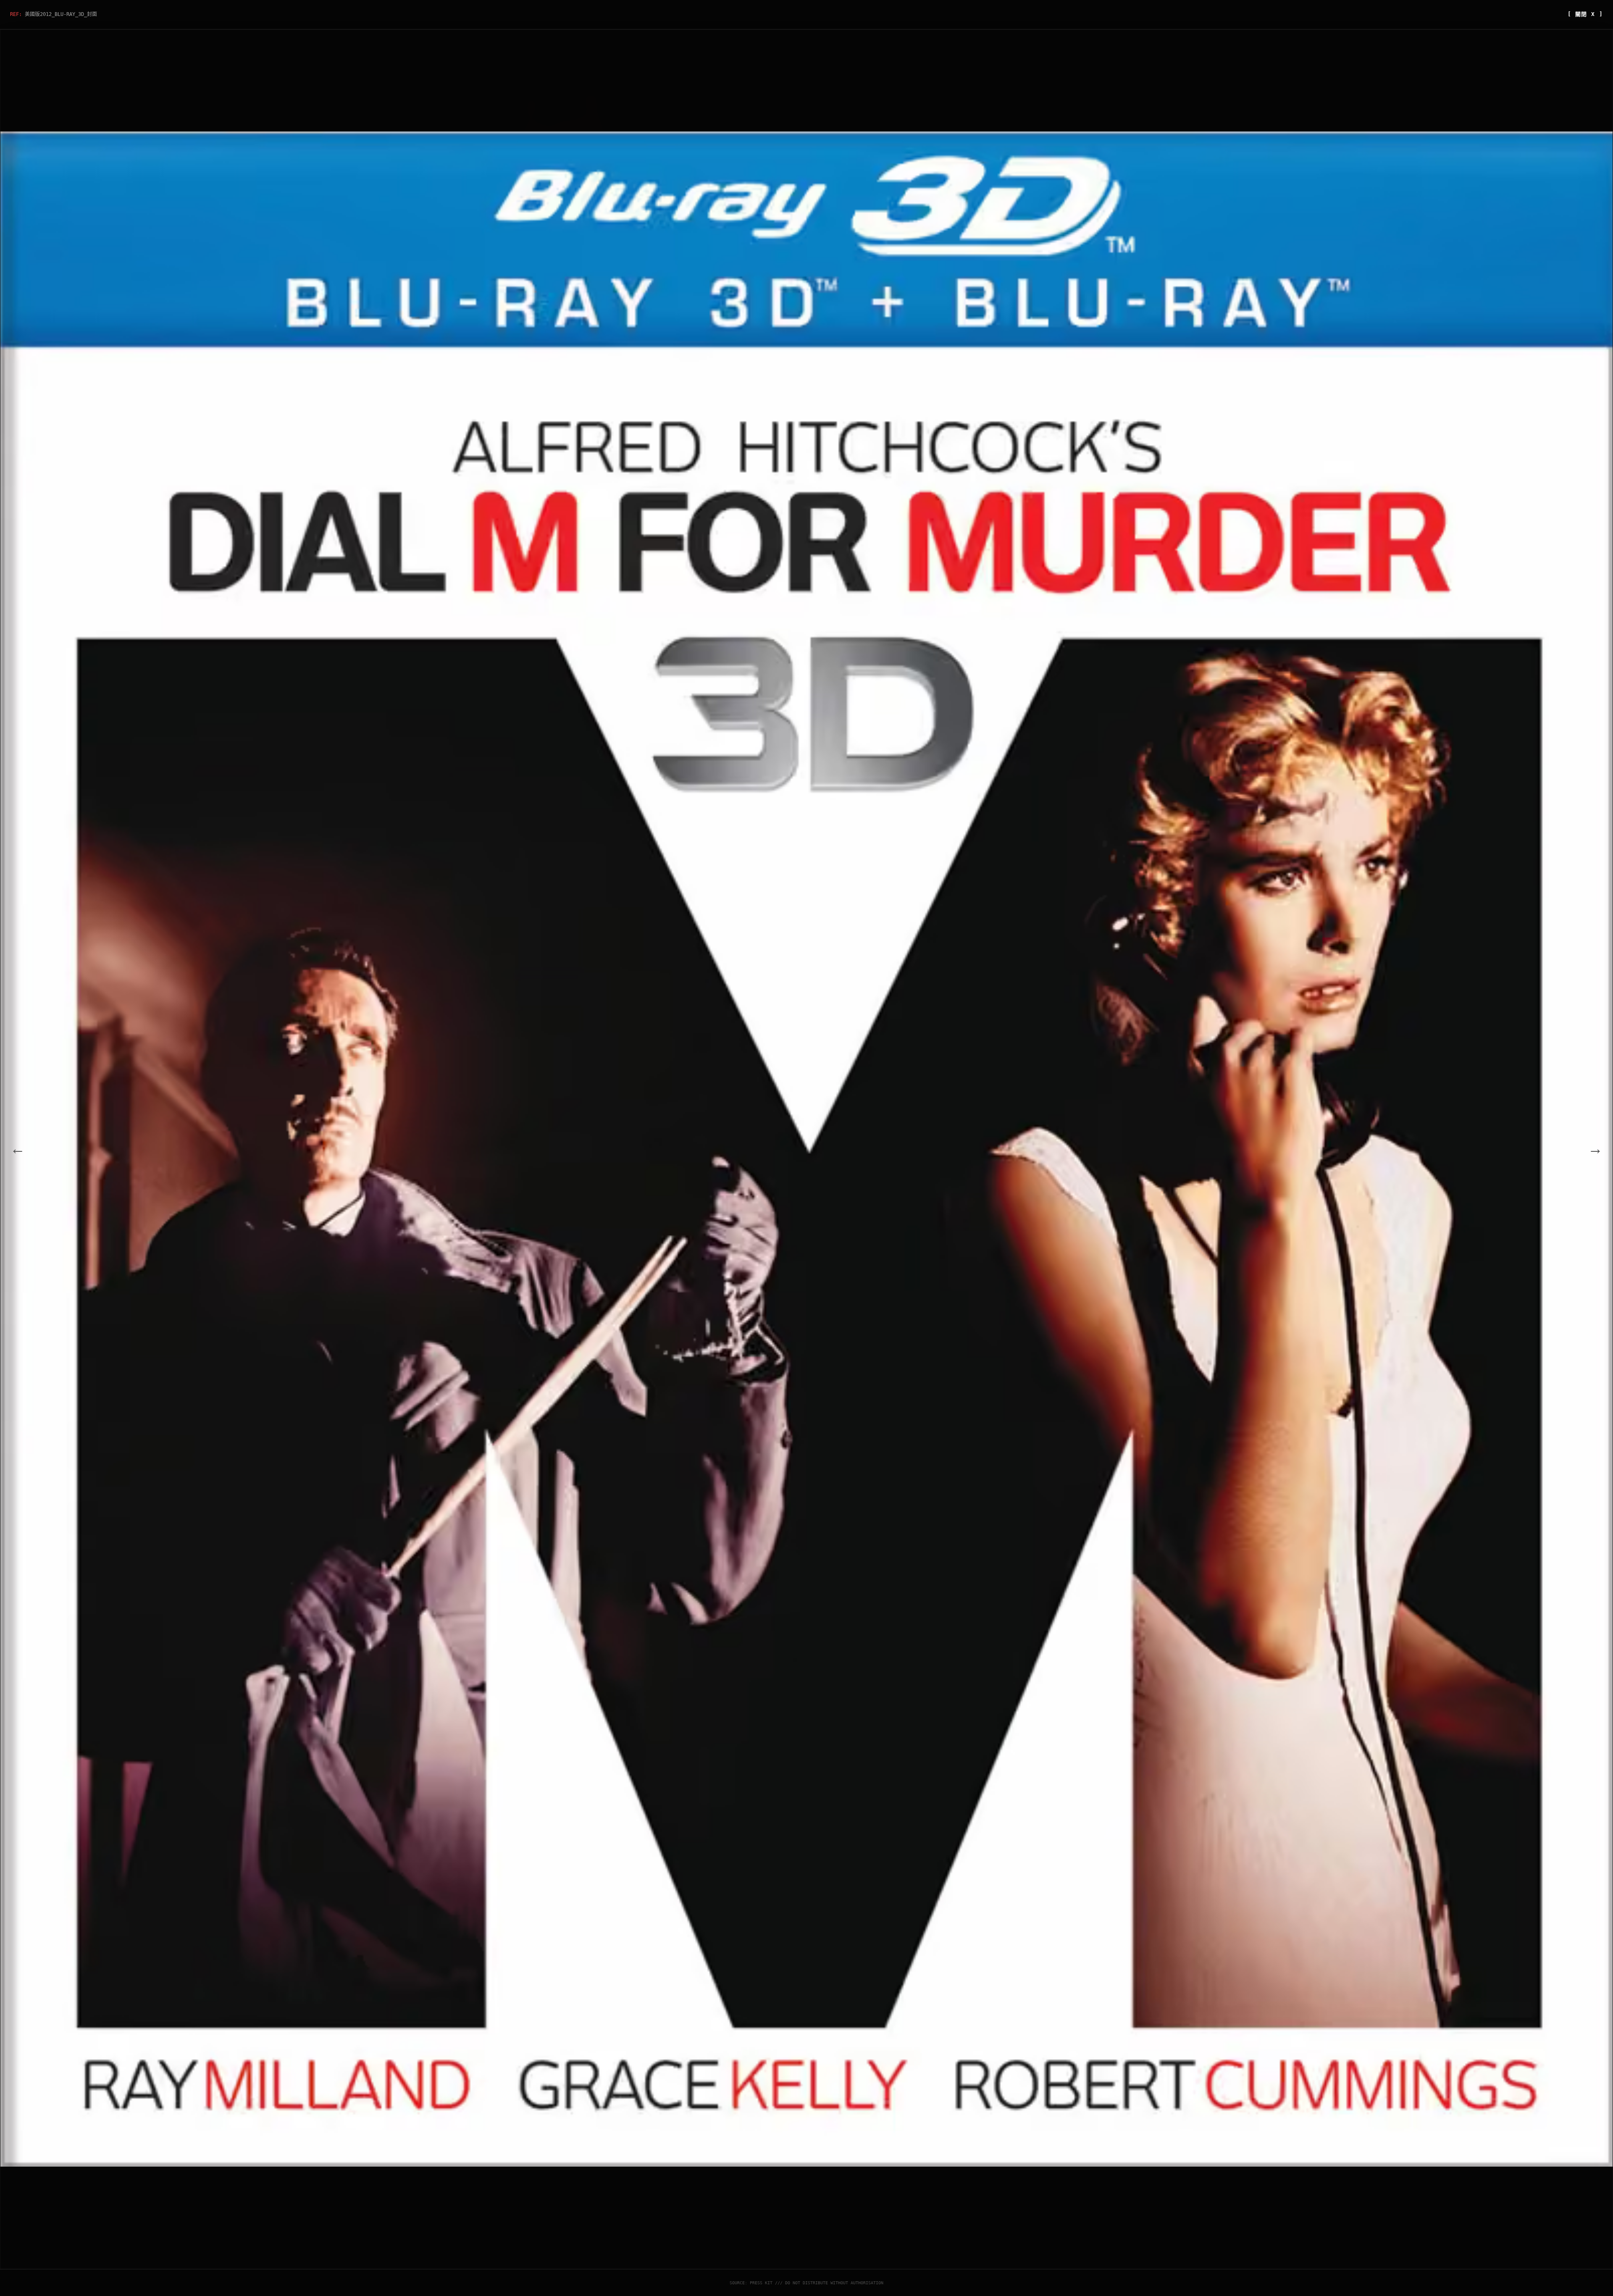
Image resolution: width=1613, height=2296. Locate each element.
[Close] (939, 1101)
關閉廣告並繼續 (912, 1186)
